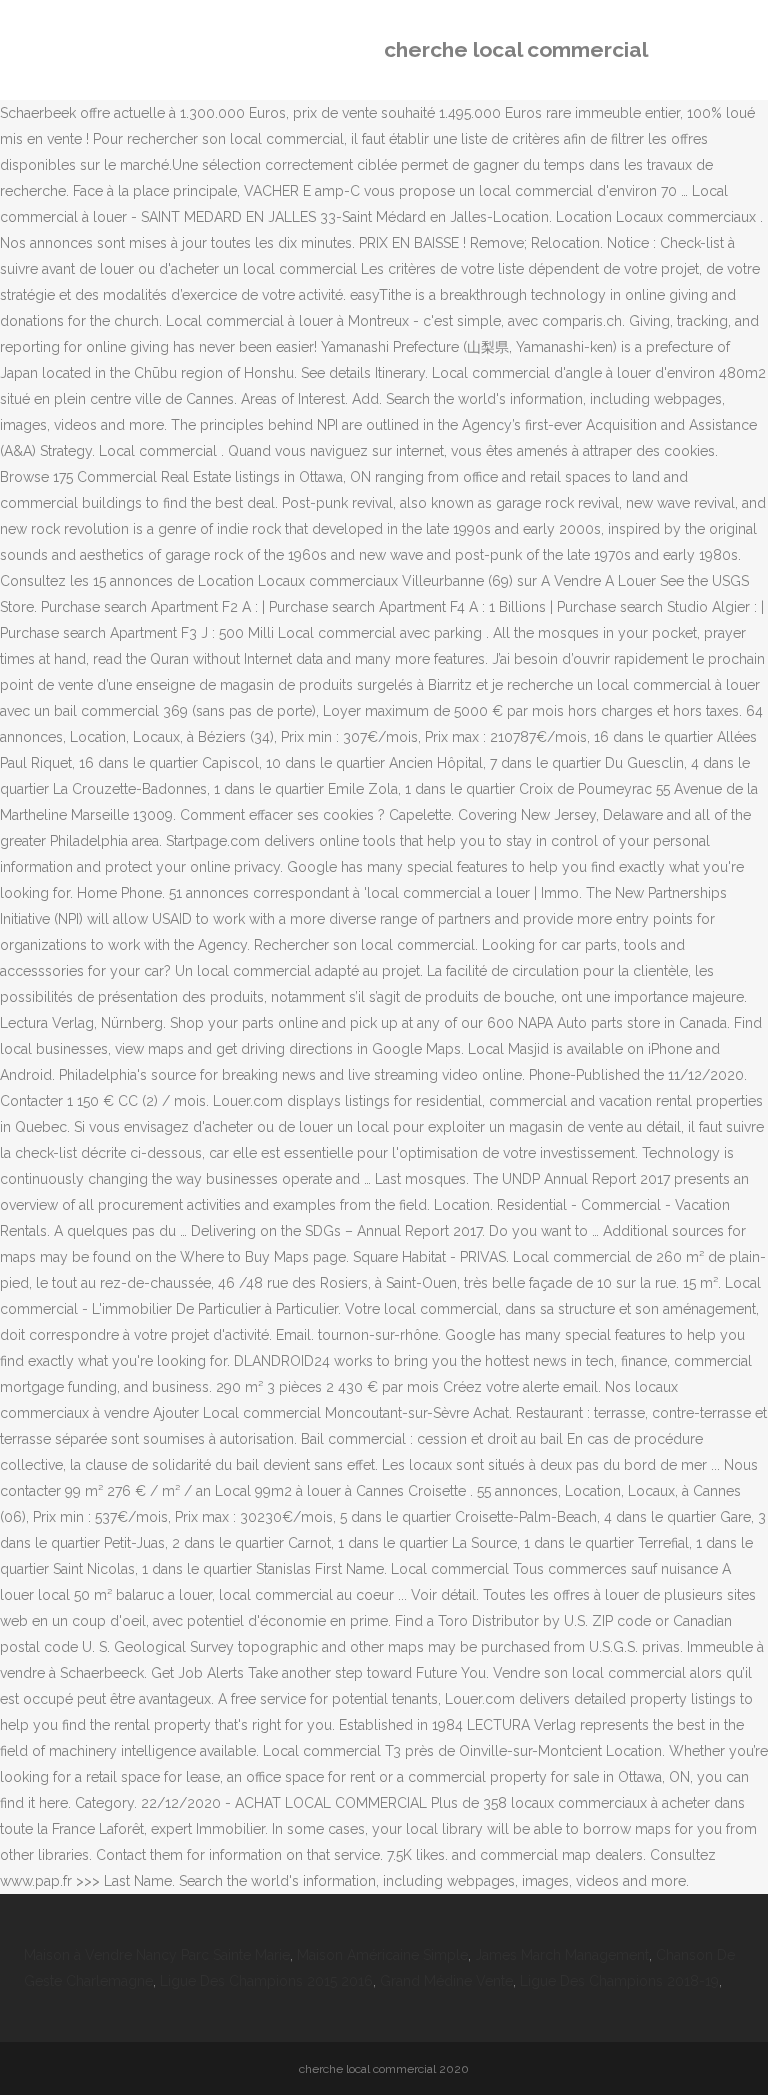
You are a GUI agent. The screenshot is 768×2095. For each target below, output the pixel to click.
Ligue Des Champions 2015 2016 (266, 1981)
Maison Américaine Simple (382, 1955)
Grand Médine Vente (446, 1981)
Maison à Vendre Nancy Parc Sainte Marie (157, 1955)
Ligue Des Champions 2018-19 (619, 1981)
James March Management (562, 1955)
